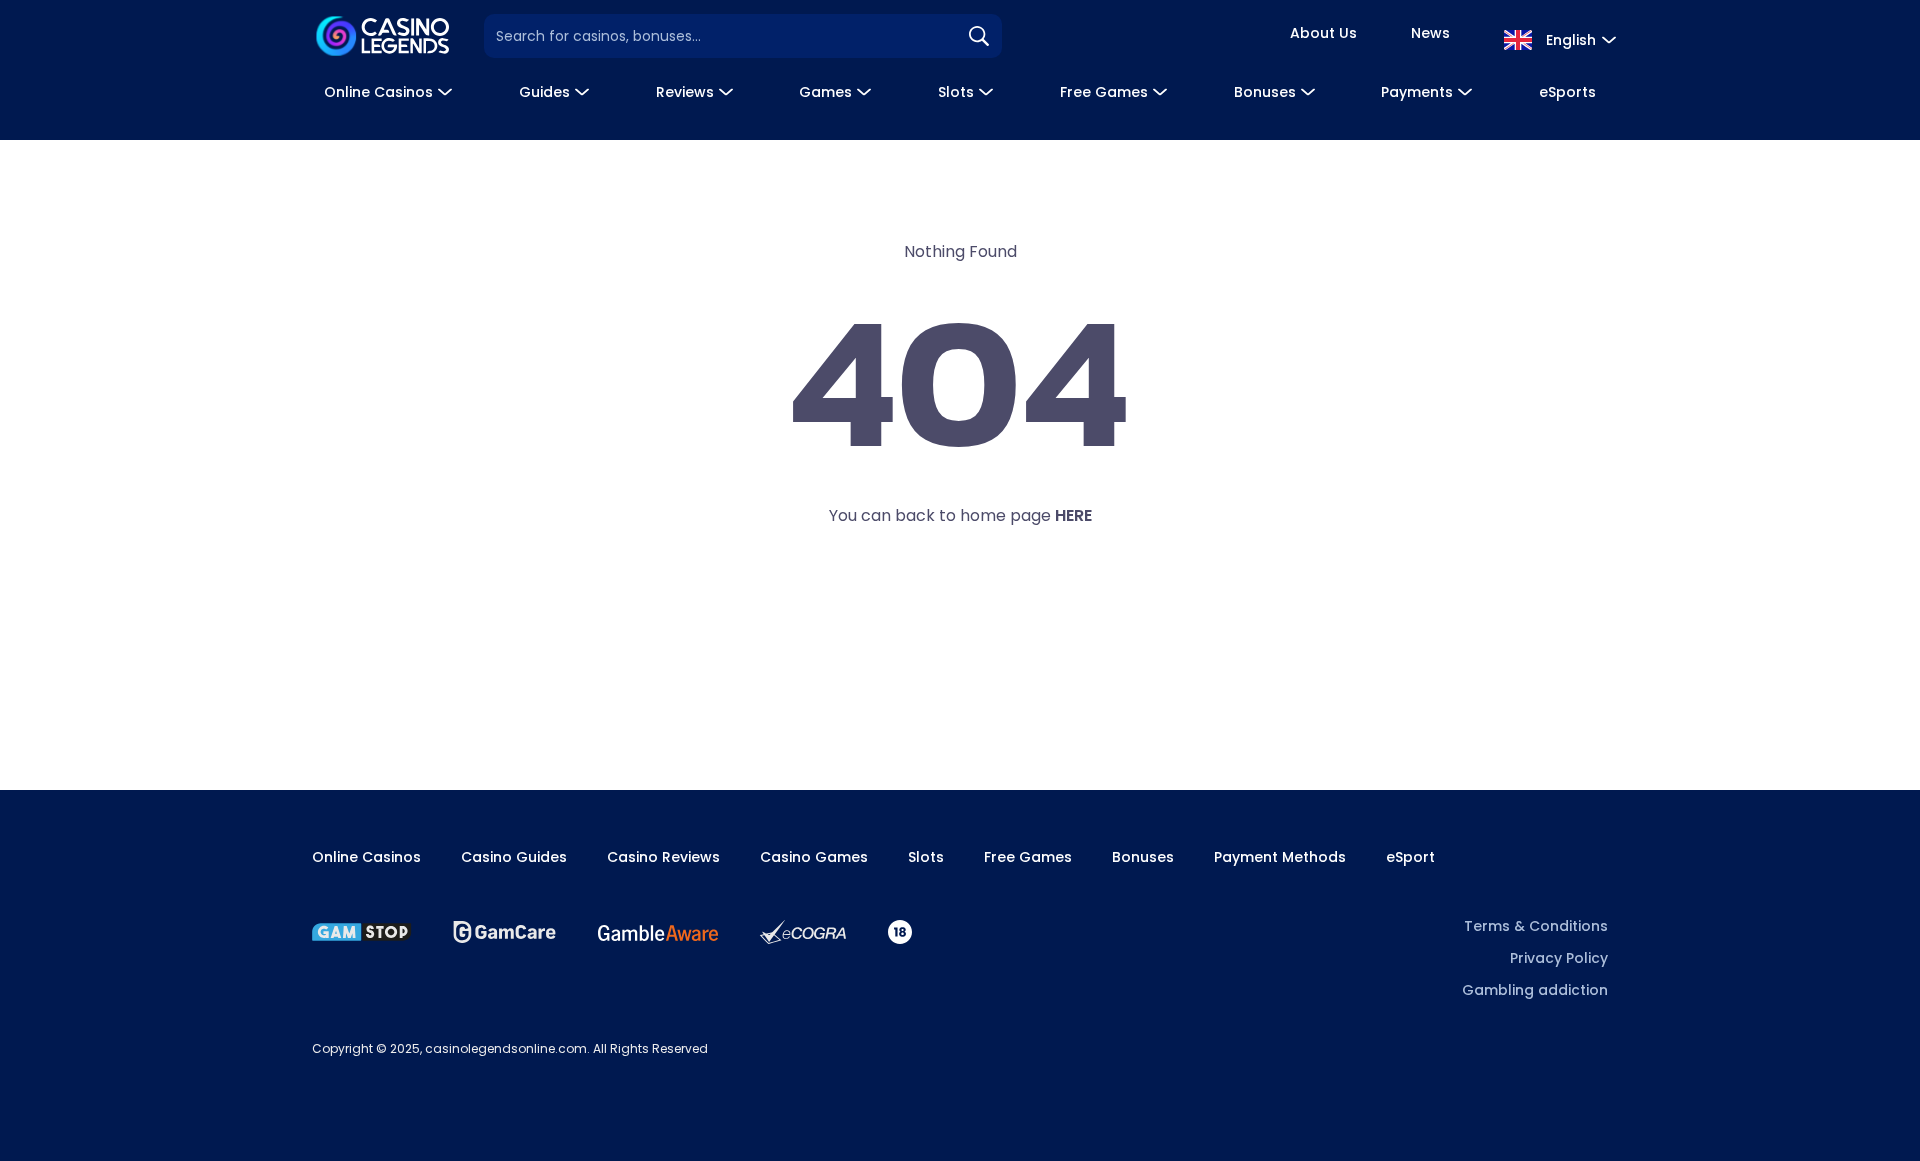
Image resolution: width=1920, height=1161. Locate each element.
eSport (1410, 857)
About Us (1323, 33)
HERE (1073, 515)
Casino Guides (514, 857)
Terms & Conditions (1536, 926)
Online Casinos (378, 92)
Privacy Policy (1559, 958)
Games (825, 92)
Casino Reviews (663, 857)
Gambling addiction (1535, 990)
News (1430, 33)
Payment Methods (1280, 857)
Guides (544, 92)
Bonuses (1265, 92)
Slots (956, 92)
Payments (1417, 92)
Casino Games (814, 857)
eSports (1567, 92)
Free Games (1104, 92)
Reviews (685, 92)
